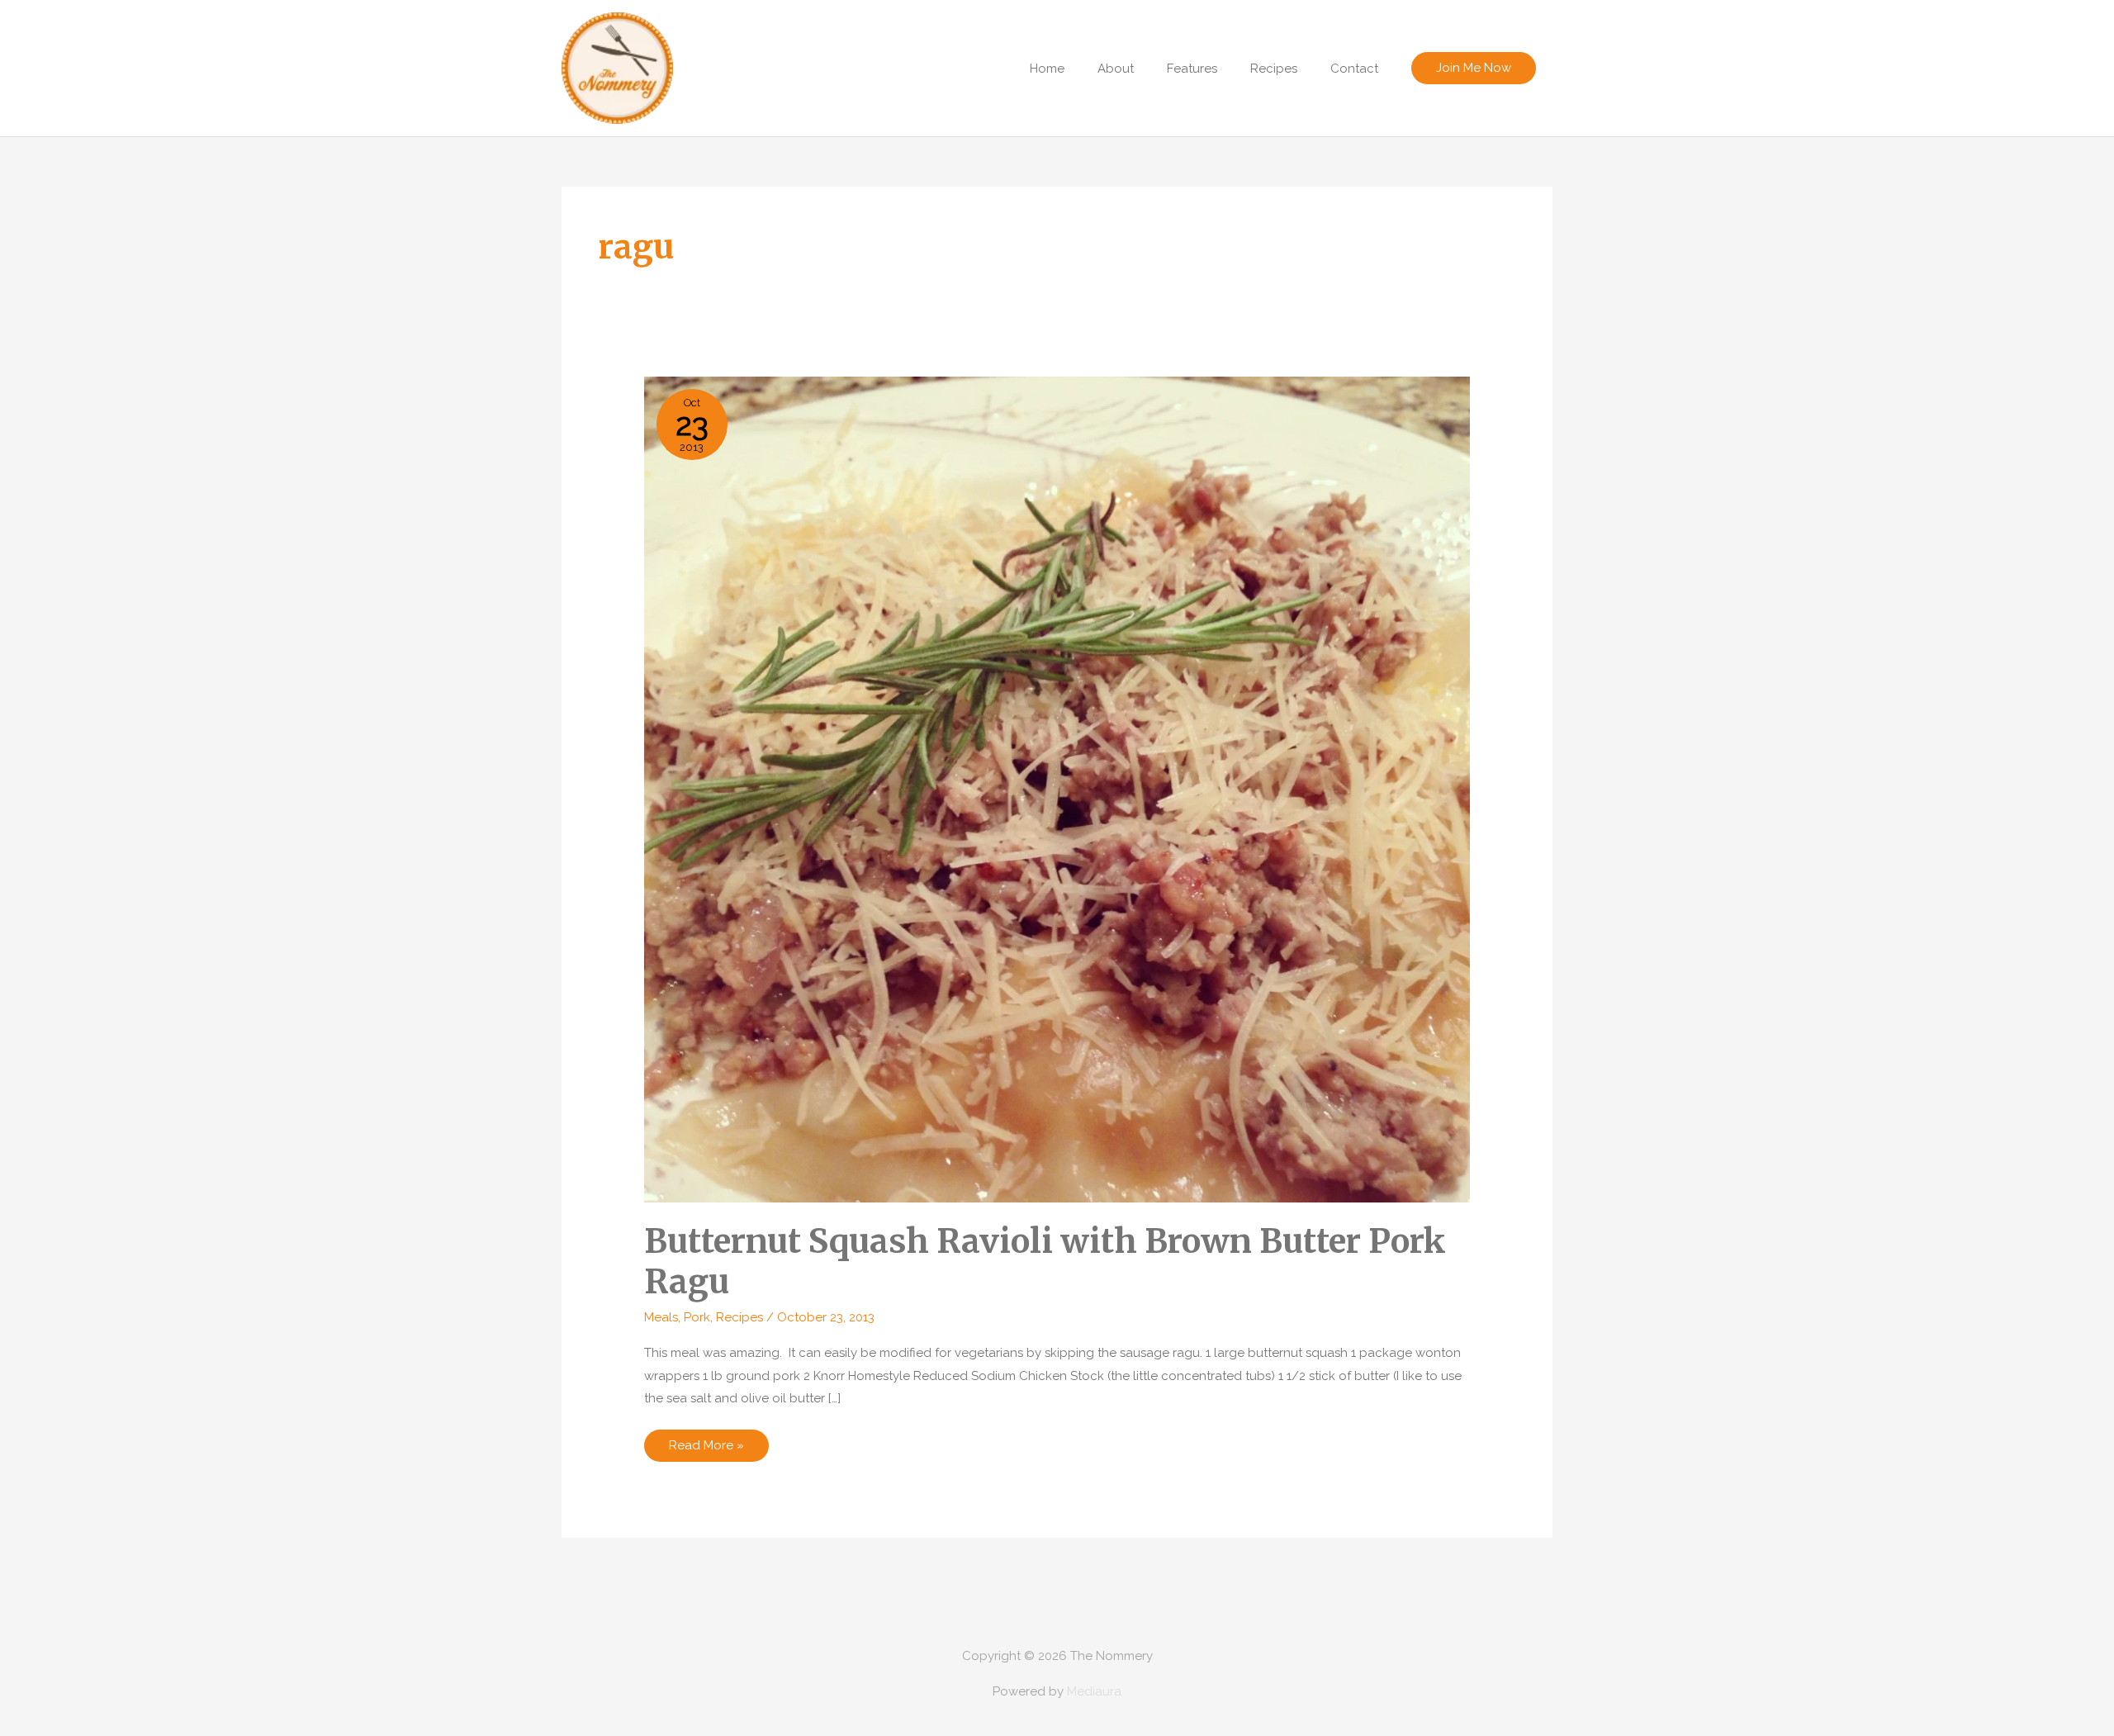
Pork (697, 1317)
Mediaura (1094, 1691)
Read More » (706, 1449)
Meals (661, 1317)
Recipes (739, 1317)
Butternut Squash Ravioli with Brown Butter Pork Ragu (1045, 1262)
